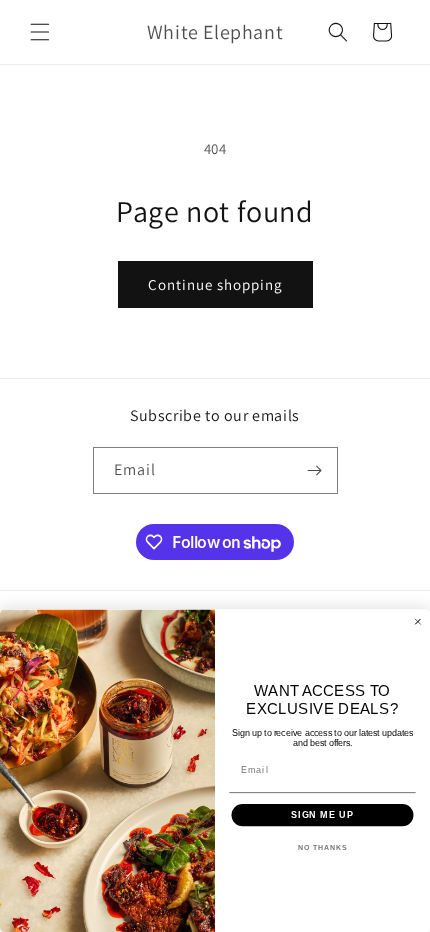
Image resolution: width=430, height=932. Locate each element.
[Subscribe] (315, 470)
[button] (40, 32)
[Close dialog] (417, 621)
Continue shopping (215, 284)
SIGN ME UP (322, 814)
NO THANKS (323, 848)
